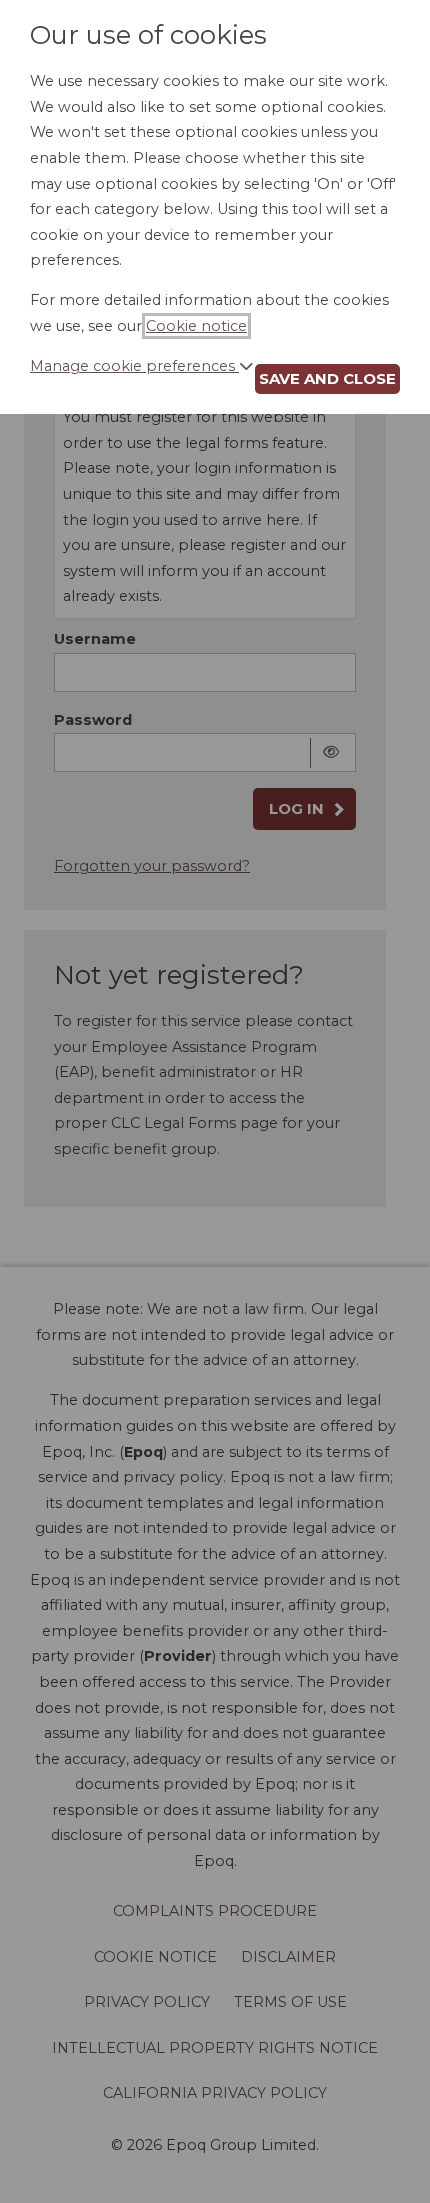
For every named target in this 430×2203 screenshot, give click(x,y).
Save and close (327, 378)
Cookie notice (196, 326)
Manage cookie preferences (134, 366)
